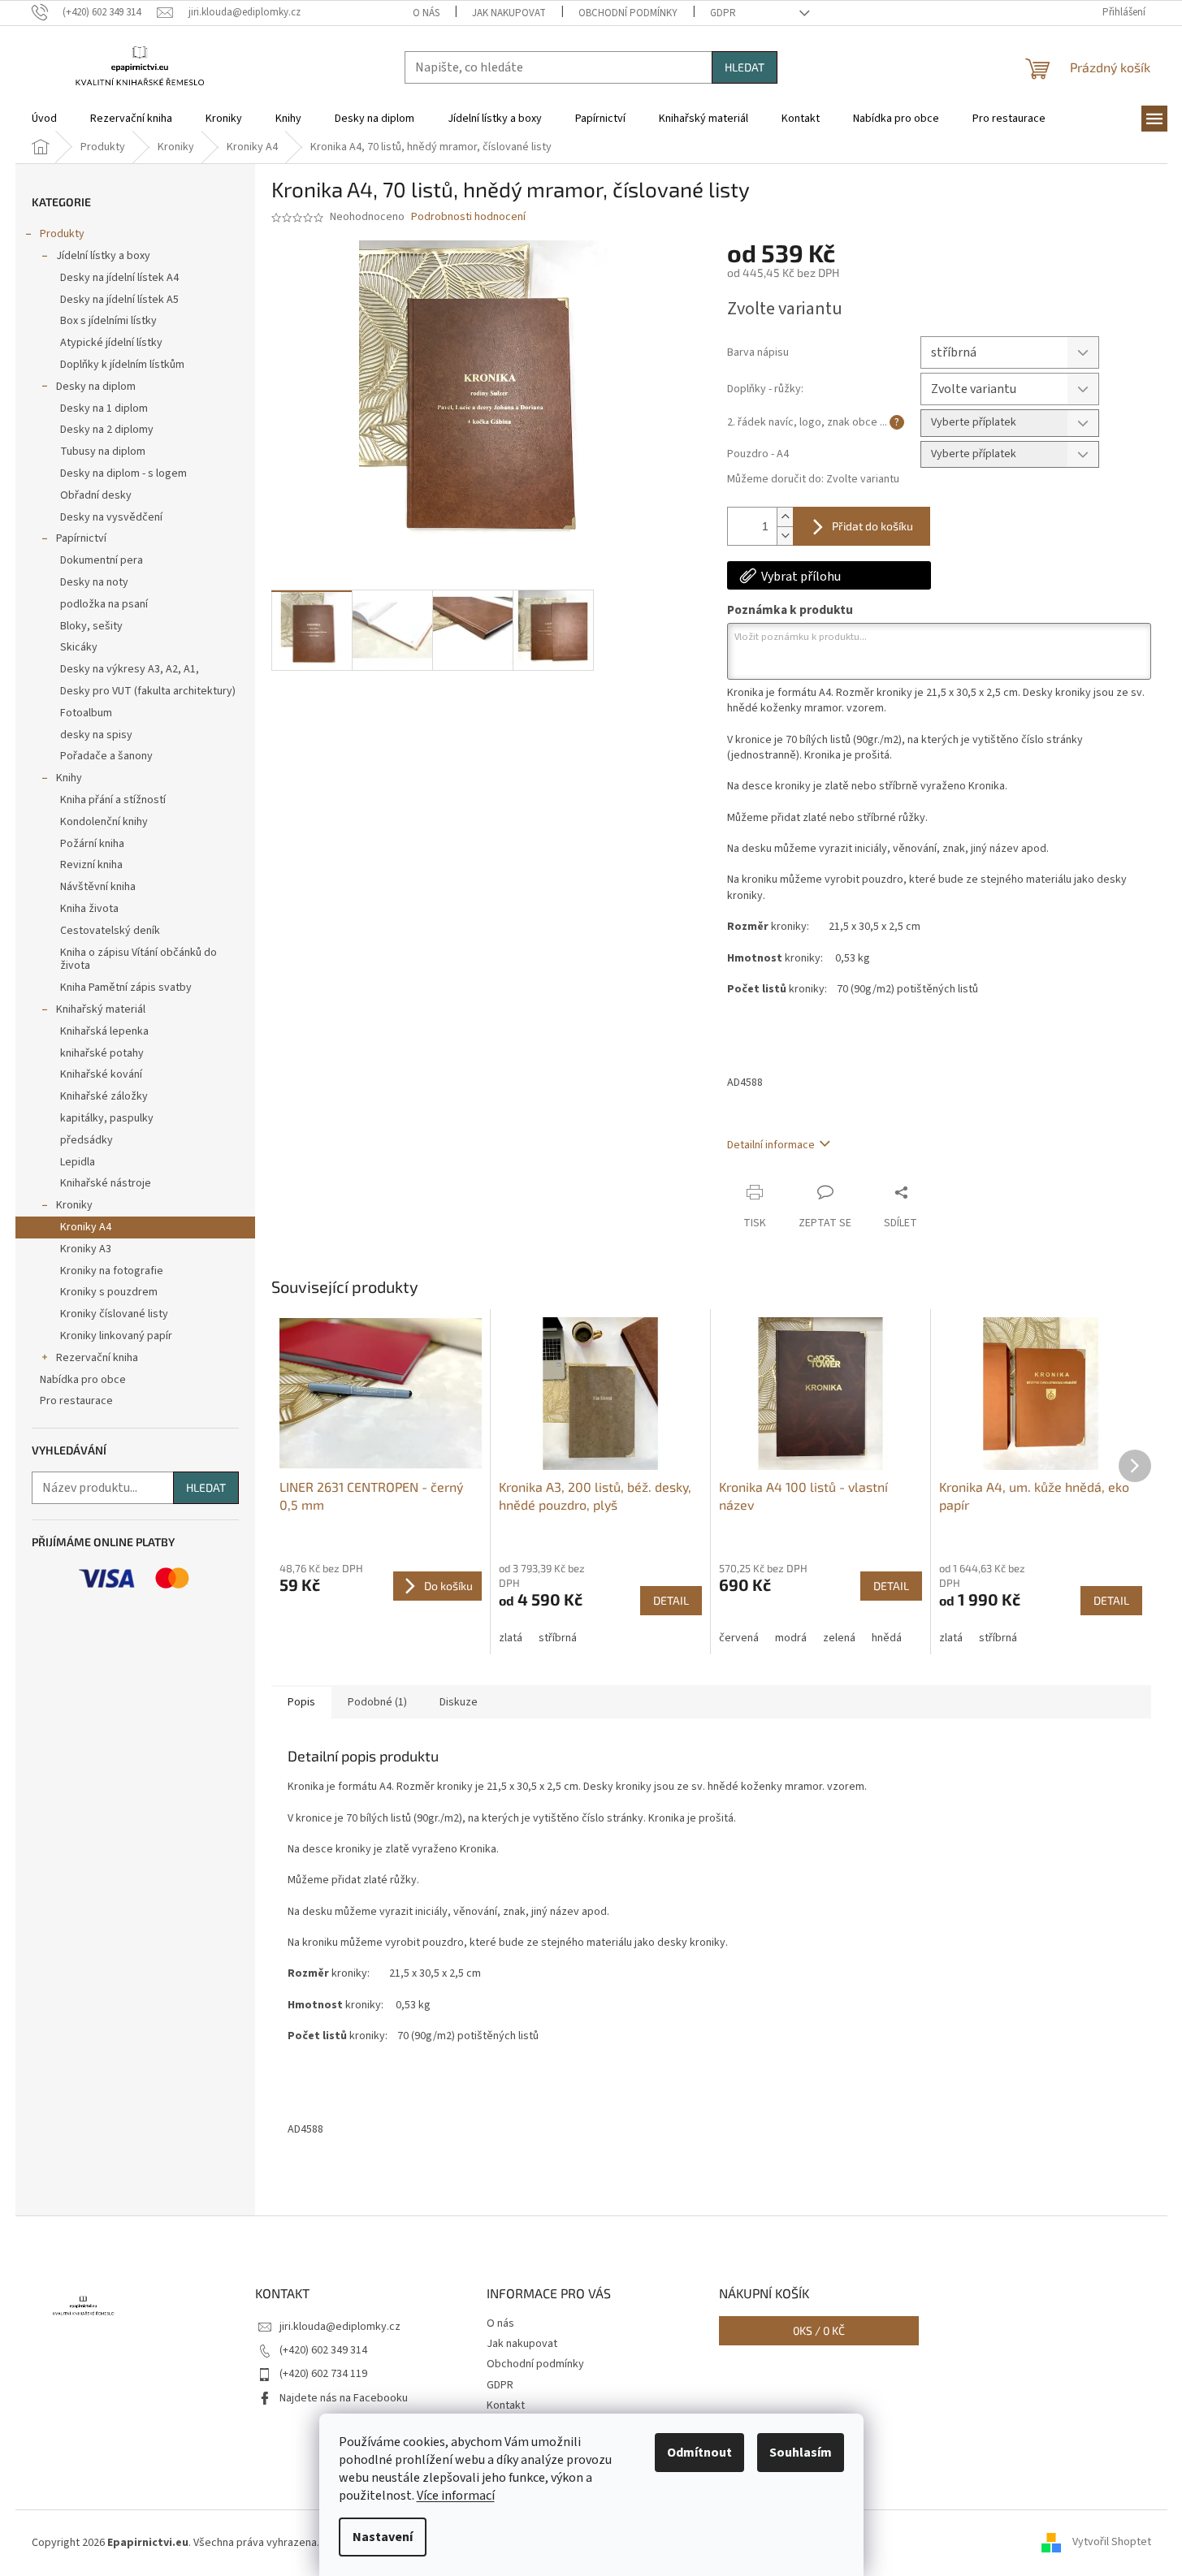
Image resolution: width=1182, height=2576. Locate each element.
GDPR (723, 13)
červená (739, 1638)
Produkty (62, 234)
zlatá (511, 1638)
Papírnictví (81, 538)
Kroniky (74, 1205)
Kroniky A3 (86, 1249)
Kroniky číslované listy (114, 1314)
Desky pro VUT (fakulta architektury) (148, 691)
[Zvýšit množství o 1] (785, 517)
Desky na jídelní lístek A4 (119, 278)
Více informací (456, 2496)
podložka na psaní (104, 604)
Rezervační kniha (97, 1358)
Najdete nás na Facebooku (344, 2398)
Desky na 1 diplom (104, 408)
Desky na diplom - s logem (123, 473)
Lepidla (78, 1162)
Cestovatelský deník (110, 931)
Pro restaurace (76, 1401)
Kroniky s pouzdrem (109, 1292)
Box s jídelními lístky (108, 321)
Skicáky (79, 647)
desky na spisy (96, 735)
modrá (791, 1638)
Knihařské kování (101, 1074)
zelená (839, 1638)
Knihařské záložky (104, 1096)
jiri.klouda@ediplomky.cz (340, 2327)
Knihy (69, 778)
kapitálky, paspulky (107, 1118)
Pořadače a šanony (106, 756)
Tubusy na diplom (103, 452)
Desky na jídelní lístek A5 (119, 300)
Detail (671, 1600)
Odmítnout (699, 2453)
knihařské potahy (102, 1053)
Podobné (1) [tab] (377, 1702)
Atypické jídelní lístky (111, 343)
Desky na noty (94, 582)
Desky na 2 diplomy (107, 430)
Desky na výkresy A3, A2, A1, (130, 669)
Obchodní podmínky (628, 13)
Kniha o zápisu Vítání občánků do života (139, 960)
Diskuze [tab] (459, 1702)
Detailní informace (771, 1145)
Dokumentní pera (102, 560)
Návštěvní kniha (98, 887)
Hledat (745, 67)
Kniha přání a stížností (113, 800)
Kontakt (506, 2405)
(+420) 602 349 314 (323, 2350)
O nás (426, 13)
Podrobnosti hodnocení (468, 217)
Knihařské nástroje (106, 1183)
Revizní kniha (91, 865)
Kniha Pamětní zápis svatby (126, 988)
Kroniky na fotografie (112, 1271)
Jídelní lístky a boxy (103, 256)
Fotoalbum (86, 713)
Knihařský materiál (101, 1009)
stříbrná (558, 1638)
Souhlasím (801, 2453)
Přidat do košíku (872, 526)
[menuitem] (44, 119)
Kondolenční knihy (104, 822)
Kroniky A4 (86, 1227)
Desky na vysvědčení (111, 517)
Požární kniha (92, 844)
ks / (819, 2330)
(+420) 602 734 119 (323, 2374)
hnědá (887, 1638)
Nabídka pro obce (83, 1380)
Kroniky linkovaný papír (116, 1336)
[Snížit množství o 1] (785, 536)
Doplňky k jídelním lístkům (122, 365)
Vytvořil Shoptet (1112, 2543)
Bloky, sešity (91, 626)
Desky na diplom (96, 387)
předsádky (87, 1140)
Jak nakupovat (509, 13)
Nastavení (383, 2537)
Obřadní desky (96, 495)
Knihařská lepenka (104, 1031)
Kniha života (89, 909)
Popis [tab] (301, 1702)
